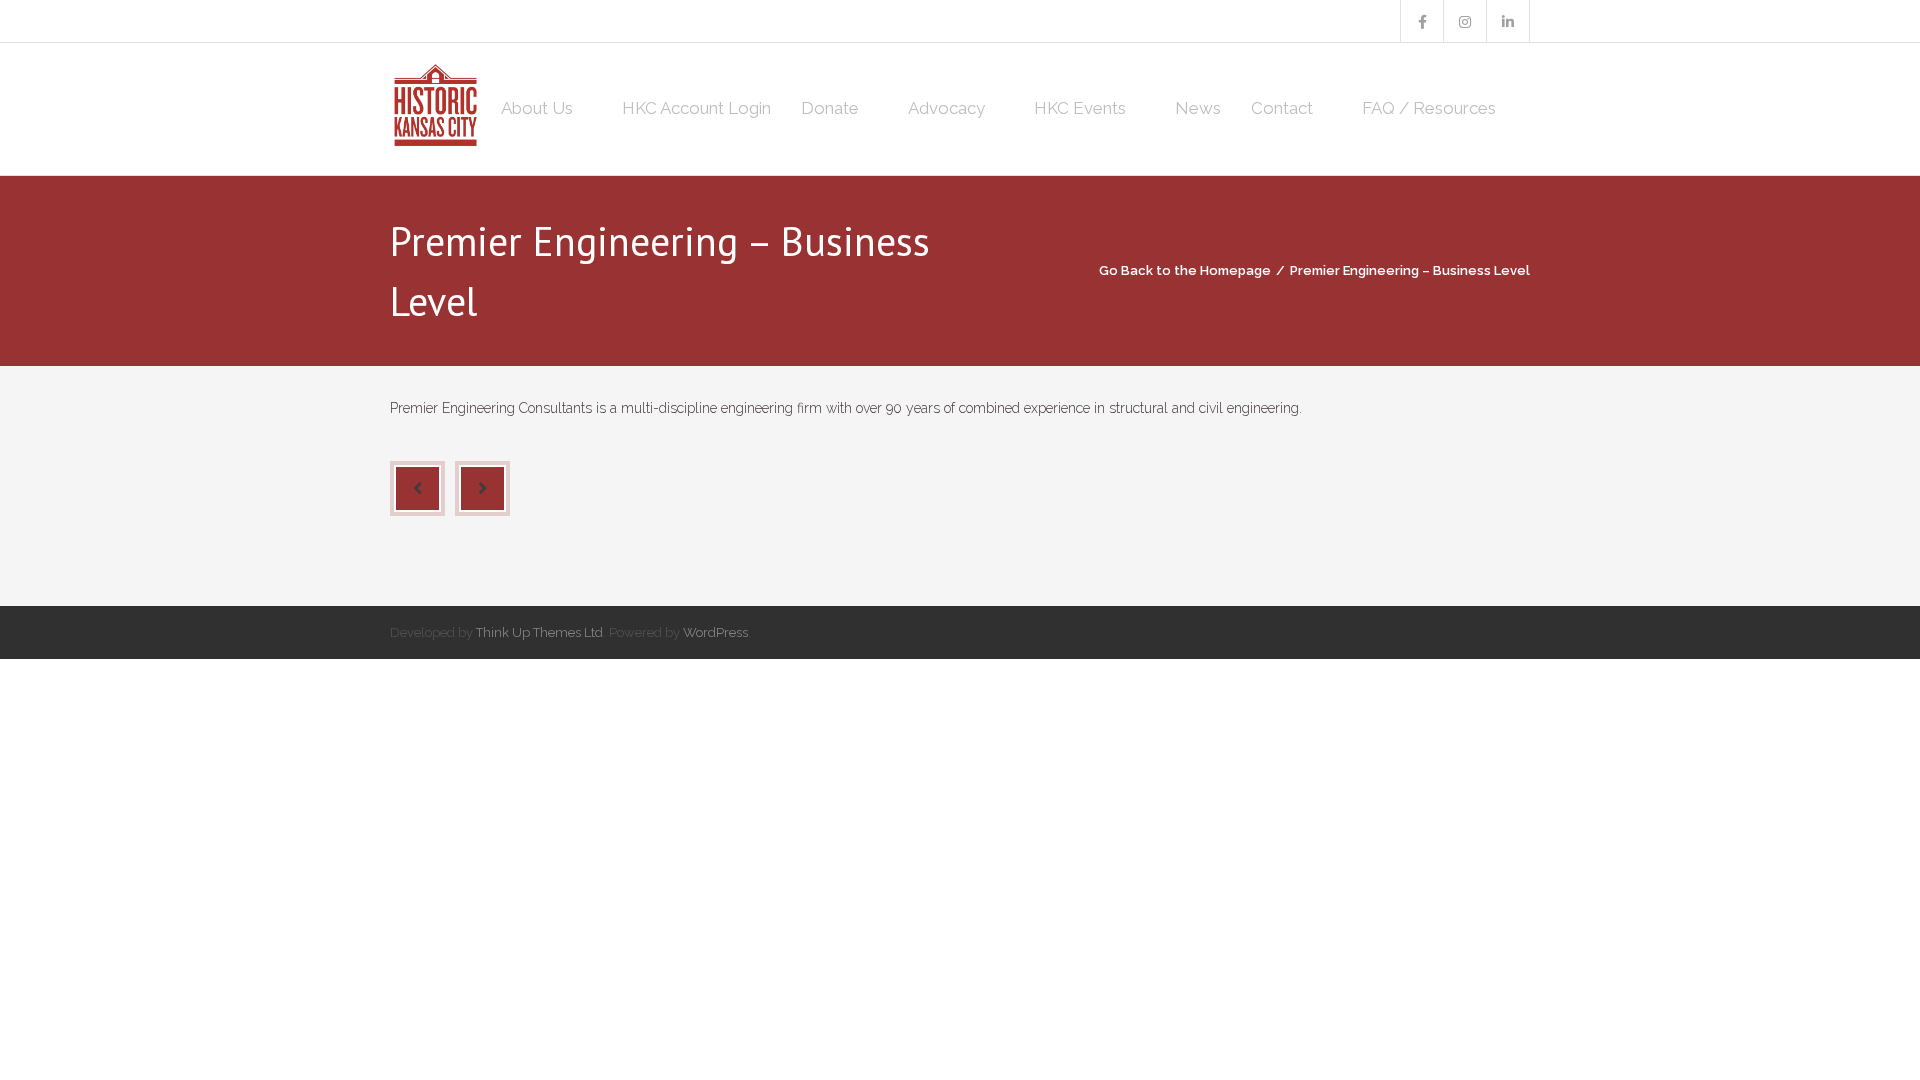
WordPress (715, 632)
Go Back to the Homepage (1185, 270)
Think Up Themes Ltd (539, 632)
